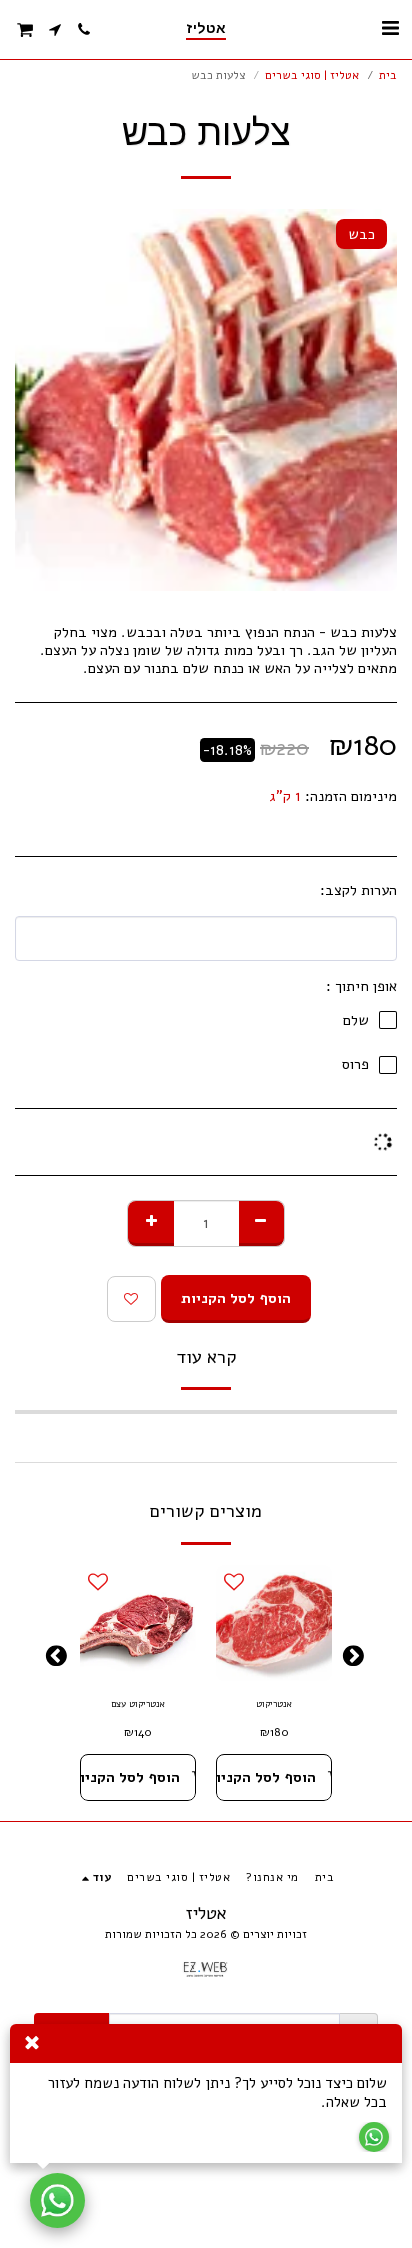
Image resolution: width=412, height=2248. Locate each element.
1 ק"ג (285, 796)
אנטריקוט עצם (138, 1704)
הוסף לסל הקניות (266, 1777)
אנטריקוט (274, 1704)
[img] (274, 1623)
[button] (390, 28)
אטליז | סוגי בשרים (312, 75)
